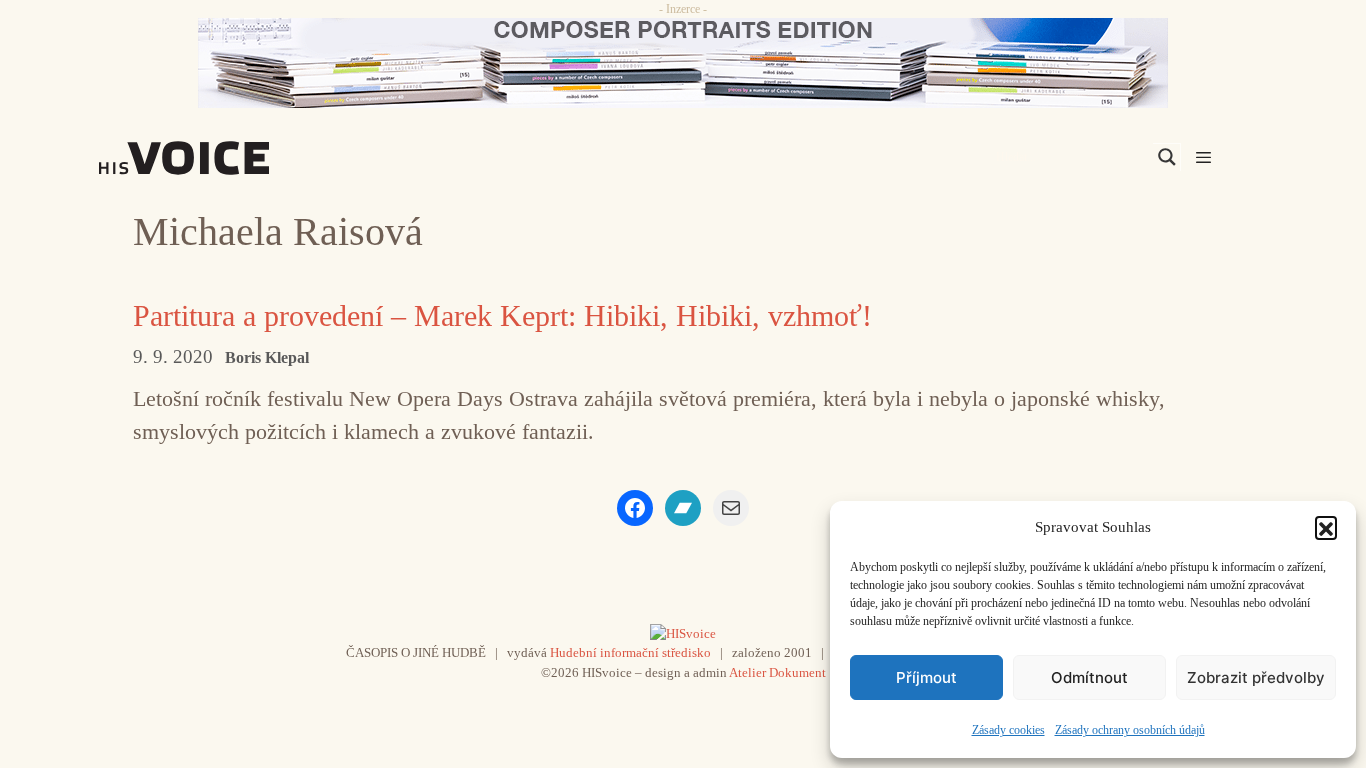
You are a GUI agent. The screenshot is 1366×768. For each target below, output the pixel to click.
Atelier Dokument (777, 672)
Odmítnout (1089, 677)
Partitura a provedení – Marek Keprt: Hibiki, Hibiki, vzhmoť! (502, 315)
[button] (1326, 527)
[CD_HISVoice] (683, 63)
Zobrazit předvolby (1256, 677)
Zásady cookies (1008, 730)
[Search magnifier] (1167, 157)
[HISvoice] (228, 158)
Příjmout (926, 677)
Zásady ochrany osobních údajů (1130, 730)
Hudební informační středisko (630, 652)
